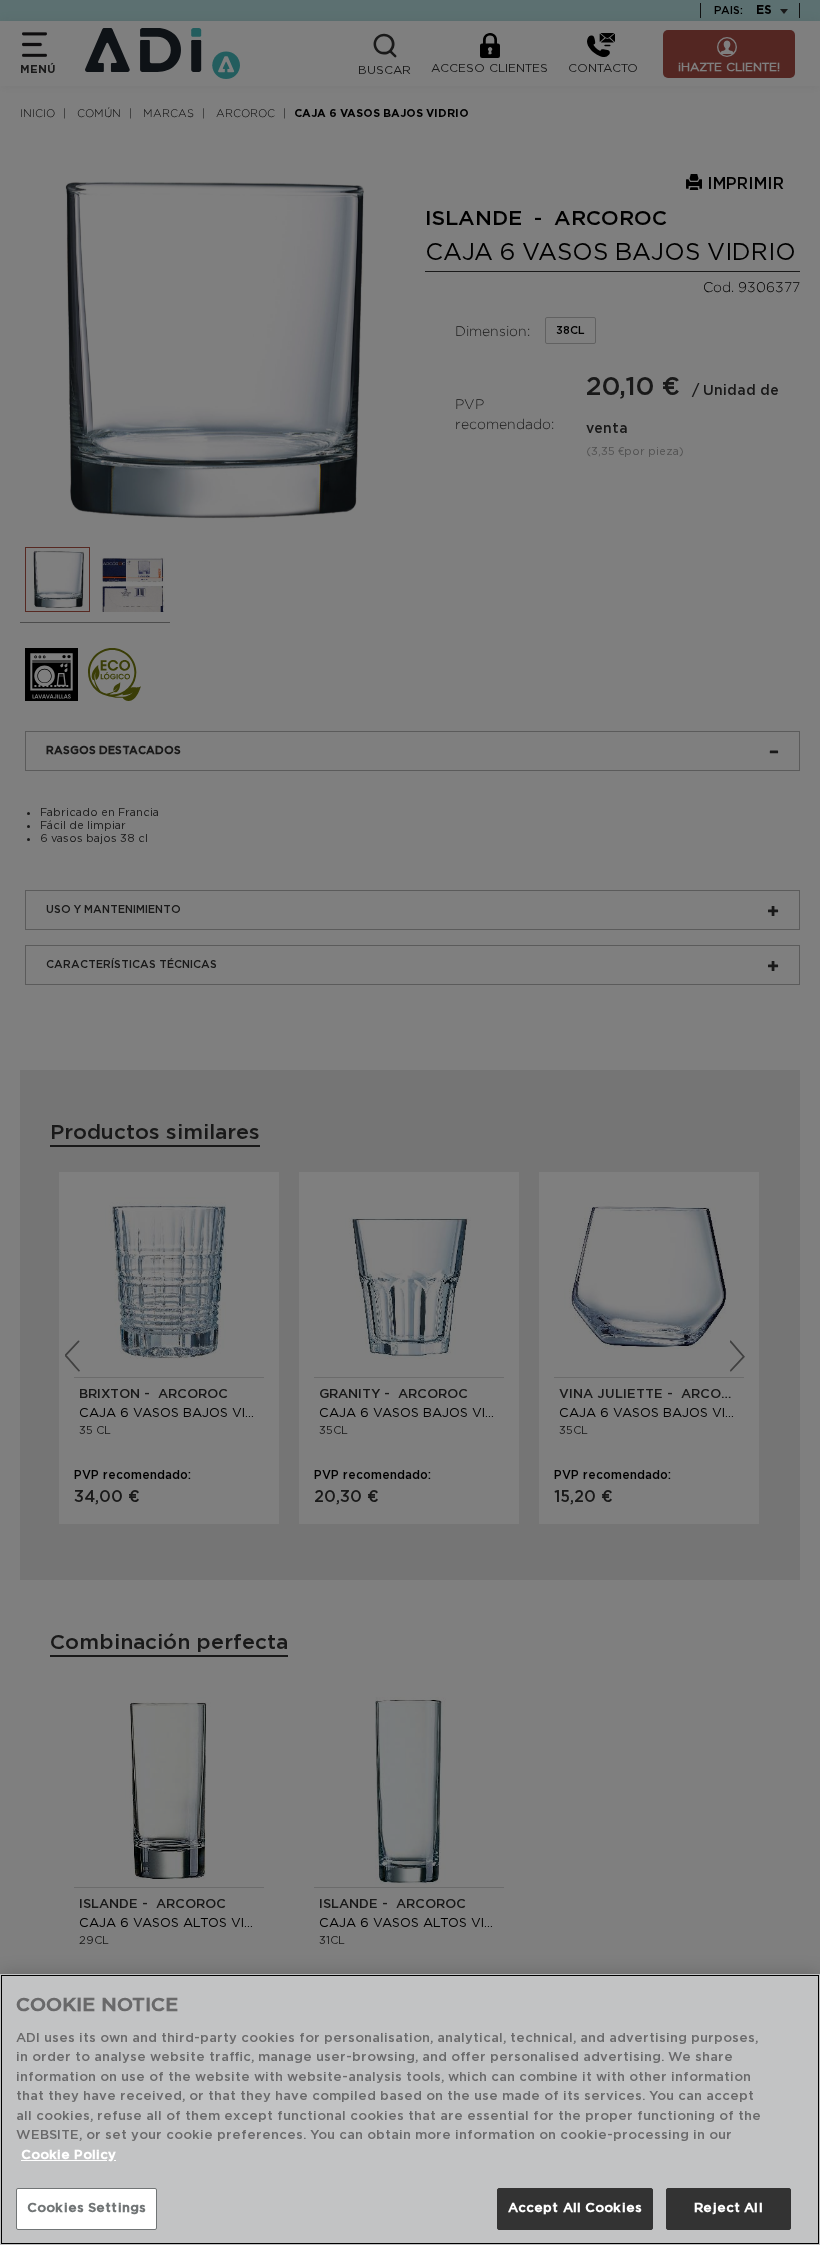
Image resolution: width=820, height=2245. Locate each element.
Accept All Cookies (575, 2208)
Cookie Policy (68, 2155)
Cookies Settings (86, 2208)
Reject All (728, 2208)
